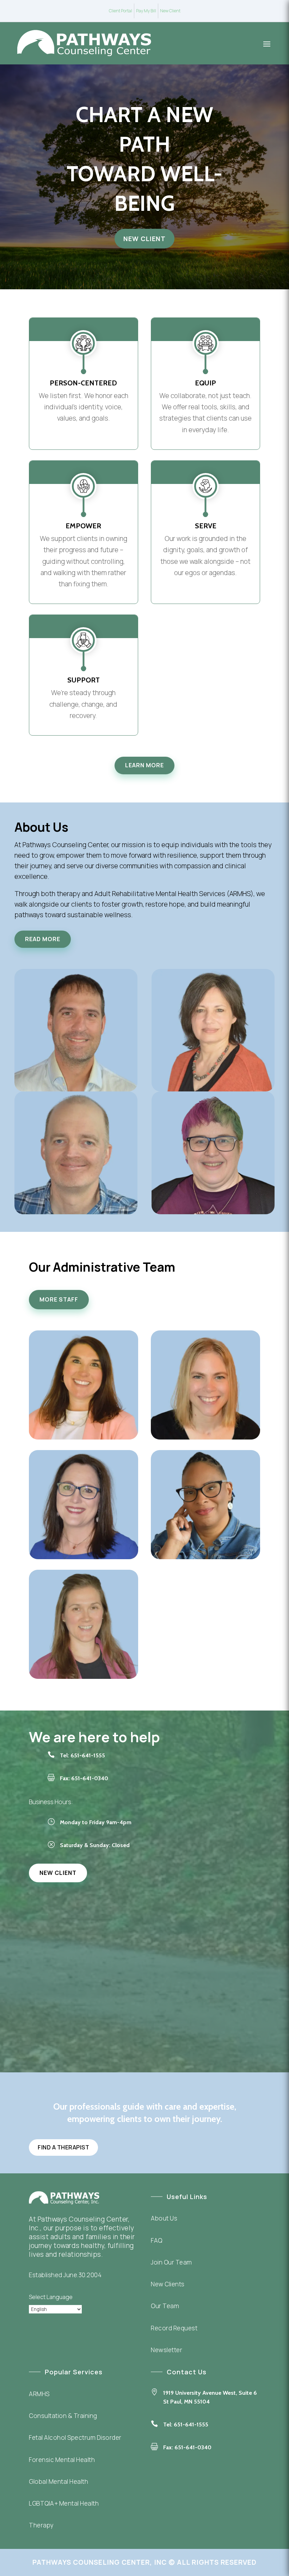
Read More (43, 939)
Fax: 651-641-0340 (187, 2447)
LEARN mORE (144, 765)
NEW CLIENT (144, 239)
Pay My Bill (146, 11)
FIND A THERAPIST (63, 2147)
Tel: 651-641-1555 (82, 1755)
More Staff (59, 1299)
